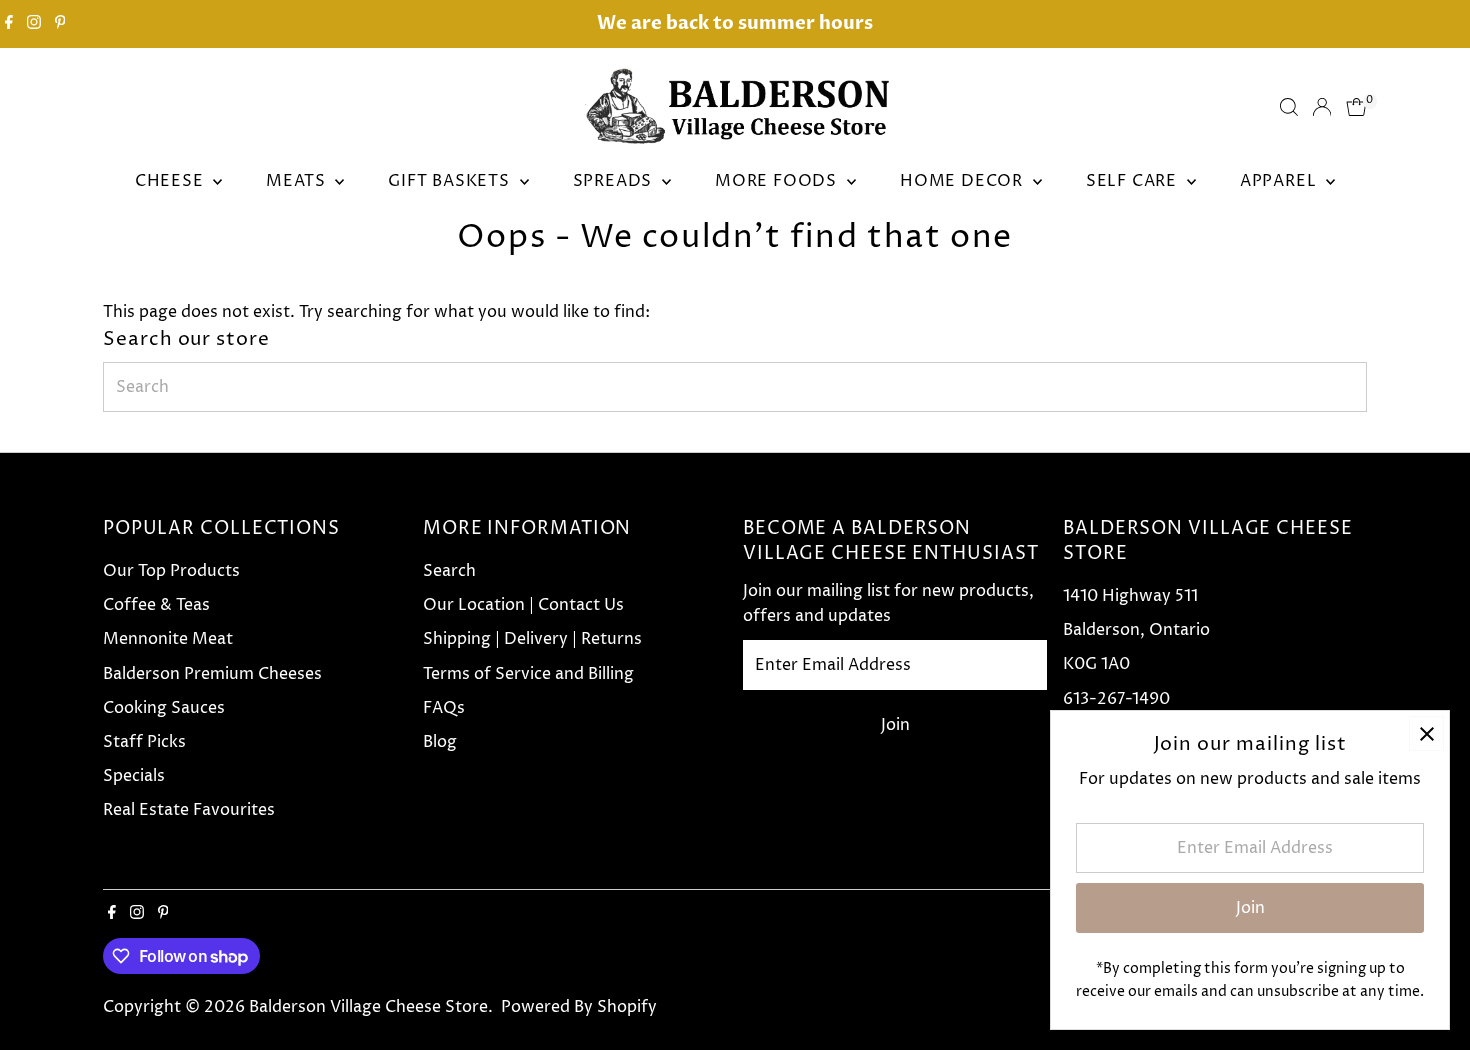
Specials (134, 776)
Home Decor (964, 181)
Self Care (1134, 181)
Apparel (1280, 181)
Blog (440, 742)
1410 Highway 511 (1130, 596)
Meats (298, 181)
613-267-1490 (1116, 699)
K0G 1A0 (1096, 664)
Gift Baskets (451, 181)
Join (895, 725)
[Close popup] (1426, 733)
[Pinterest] (60, 24)
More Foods (778, 181)
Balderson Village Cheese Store (368, 1007)
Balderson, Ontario (1136, 630)
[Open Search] (1289, 107)
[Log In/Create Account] (1322, 107)
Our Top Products (171, 571)
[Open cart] (1356, 107)
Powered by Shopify (579, 1007)
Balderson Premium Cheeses (212, 674)
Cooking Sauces (164, 708)
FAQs (444, 708)
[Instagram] (34, 24)
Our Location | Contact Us (523, 605)
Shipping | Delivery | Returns (532, 639)
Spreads (615, 181)
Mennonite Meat (168, 639)
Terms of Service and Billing (528, 674)
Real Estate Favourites (189, 810)
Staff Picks (144, 742)
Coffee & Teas (156, 605)
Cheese (172, 181)
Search (449, 571)
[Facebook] (9, 24)
